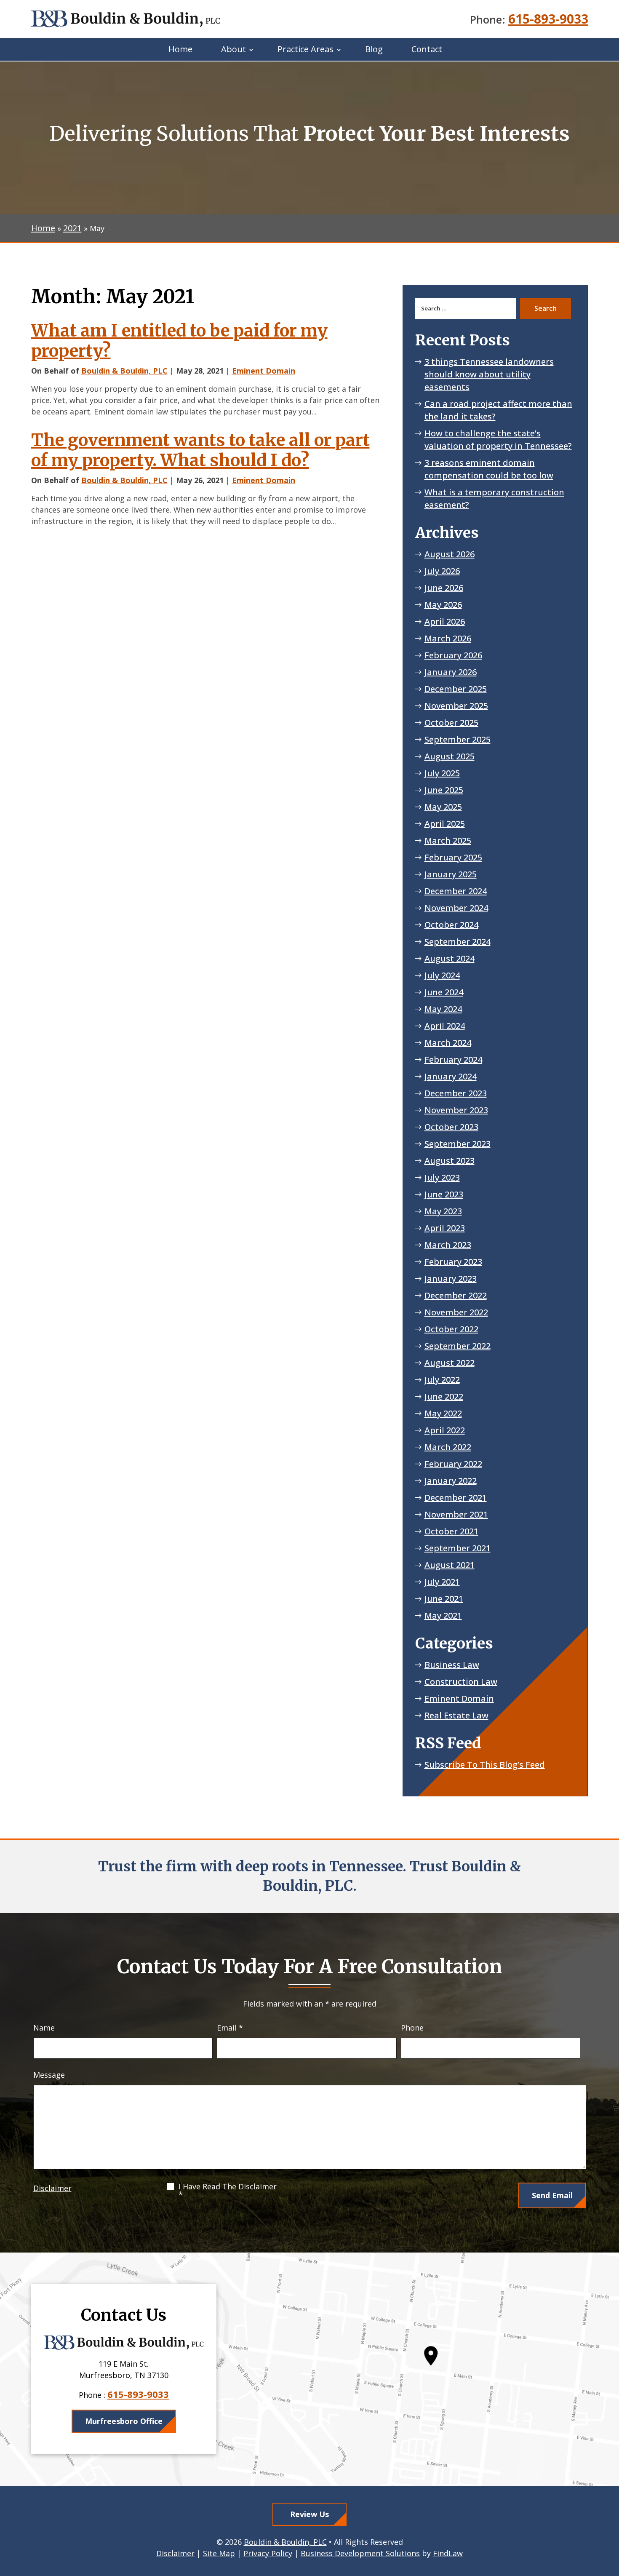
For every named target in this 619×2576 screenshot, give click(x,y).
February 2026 (453, 655)
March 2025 (448, 840)
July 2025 (442, 773)
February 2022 (453, 1464)
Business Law (452, 1665)
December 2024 (456, 891)
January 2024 (451, 1076)
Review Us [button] (309, 2514)
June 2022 (444, 1396)
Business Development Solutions (360, 2553)
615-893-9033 (548, 19)
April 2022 (445, 1430)
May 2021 (443, 1615)
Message (49, 2075)
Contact (427, 49)
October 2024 (451, 925)
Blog (374, 49)
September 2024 (458, 942)
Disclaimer (52, 2188)
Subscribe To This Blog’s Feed (485, 1765)
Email (230, 2028)
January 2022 (451, 1481)
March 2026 (448, 638)
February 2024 (453, 1060)
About (233, 49)
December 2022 (456, 1295)
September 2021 (458, 1548)
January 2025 (451, 874)
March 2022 (448, 1447)
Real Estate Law (456, 1715)
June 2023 (444, 1194)
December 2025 (456, 689)
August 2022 (450, 1363)
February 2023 (453, 1262)
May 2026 (443, 605)
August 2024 (450, 958)
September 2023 (458, 1144)
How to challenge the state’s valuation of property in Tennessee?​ (498, 440)
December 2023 (456, 1093)
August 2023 (450, 1161)
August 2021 (450, 1565)
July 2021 (442, 1582)
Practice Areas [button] (305, 49)
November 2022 (456, 1312)
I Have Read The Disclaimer (228, 2191)
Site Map (219, 2553)
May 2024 (443, 1009)
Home (180, 49)
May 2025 (443, 807)
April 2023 (445, 1228)
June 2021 (444, 1599)
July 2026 (442, 571)
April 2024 (445, 1026)
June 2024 (444, 992)
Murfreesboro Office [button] (124, 2421)
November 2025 (456, 706)
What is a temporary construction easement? (494, 498)
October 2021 (451, 1531)
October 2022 (451, 1329)
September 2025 (458, 739)
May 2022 (443, 1413)
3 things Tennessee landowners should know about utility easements (489, 374)
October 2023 (451, 1127)
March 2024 (448, 1043)
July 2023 (442, 1177)
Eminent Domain (264, 371)
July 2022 (442, 1380)
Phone (412, 2028)
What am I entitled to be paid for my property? (179, 341)
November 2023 (456, 1110)
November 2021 (456, 1514)
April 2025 (445, 824)
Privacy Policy (268, 2553)
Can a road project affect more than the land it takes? (498, 410)
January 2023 (451, 1279)
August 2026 (450, 554)
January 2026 (451, 672)
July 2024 (442, 975)
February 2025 (453, 857)
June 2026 (444, 588)
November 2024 (456, 908)
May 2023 (443, 1211)
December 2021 (456, 1498)
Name (44, 2028)
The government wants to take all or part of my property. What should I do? (200, 450)
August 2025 (450, 756)
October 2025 (451, 723)
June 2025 (444, 790)
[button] (611, 2515)
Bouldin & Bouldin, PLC (124, 371)
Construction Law (461, 1682)
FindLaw (448, 2553)
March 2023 (448, 1245)
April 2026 (445, 621)
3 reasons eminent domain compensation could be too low (489, 469)
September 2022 (458, 1346)
